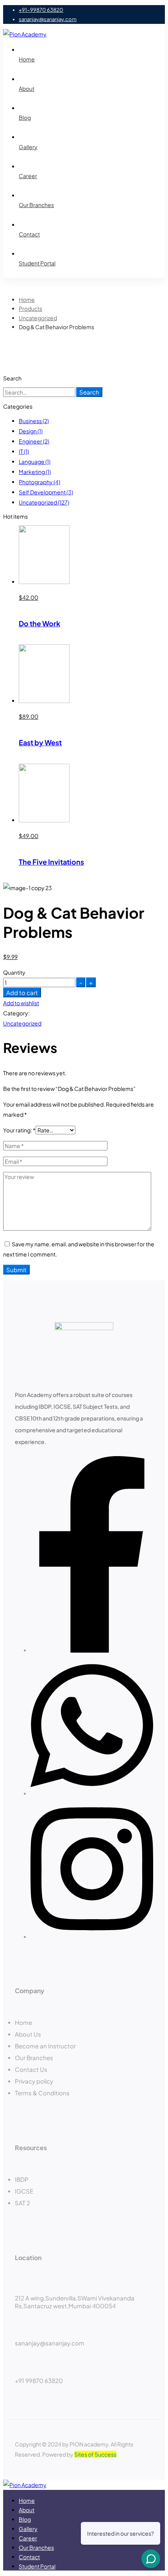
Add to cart (22, 992)
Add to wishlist (21, 1003)
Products (30, 308)
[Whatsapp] (92, 1794)
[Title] (92, 1937)
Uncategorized (38, 318)
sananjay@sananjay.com (50, 2343)
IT (24, 451)
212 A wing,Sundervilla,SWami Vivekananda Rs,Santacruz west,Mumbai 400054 (75, 2302)
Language (35, 461)
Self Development (46, 492)
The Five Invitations (51, 862)
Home (27, 299)
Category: (16, 1013)
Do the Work (39, 623)
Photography (39, 482)
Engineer (34, 441)
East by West (40, 742)
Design (31, 431)
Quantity (14, 972)
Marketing (35, 472)
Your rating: (19, 1130)
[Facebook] (92, 1650)
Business (34, 421)
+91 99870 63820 (39, 2380)
